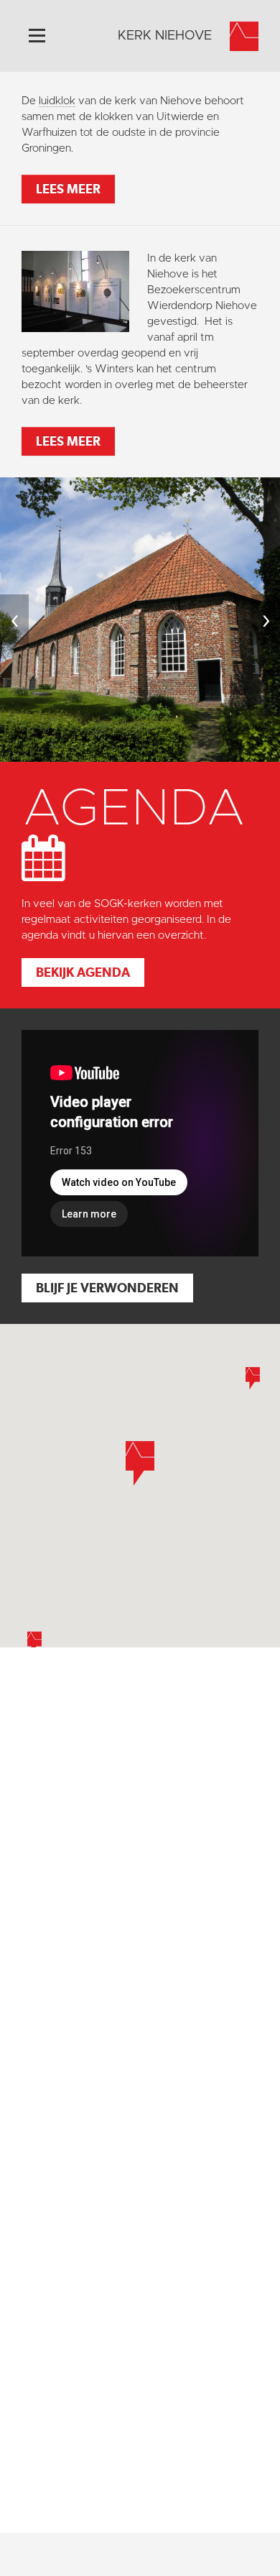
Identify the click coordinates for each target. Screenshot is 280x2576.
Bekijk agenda (83, 972)
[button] (34, 1643)
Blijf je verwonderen (107, 1288)
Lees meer (68, 189)
